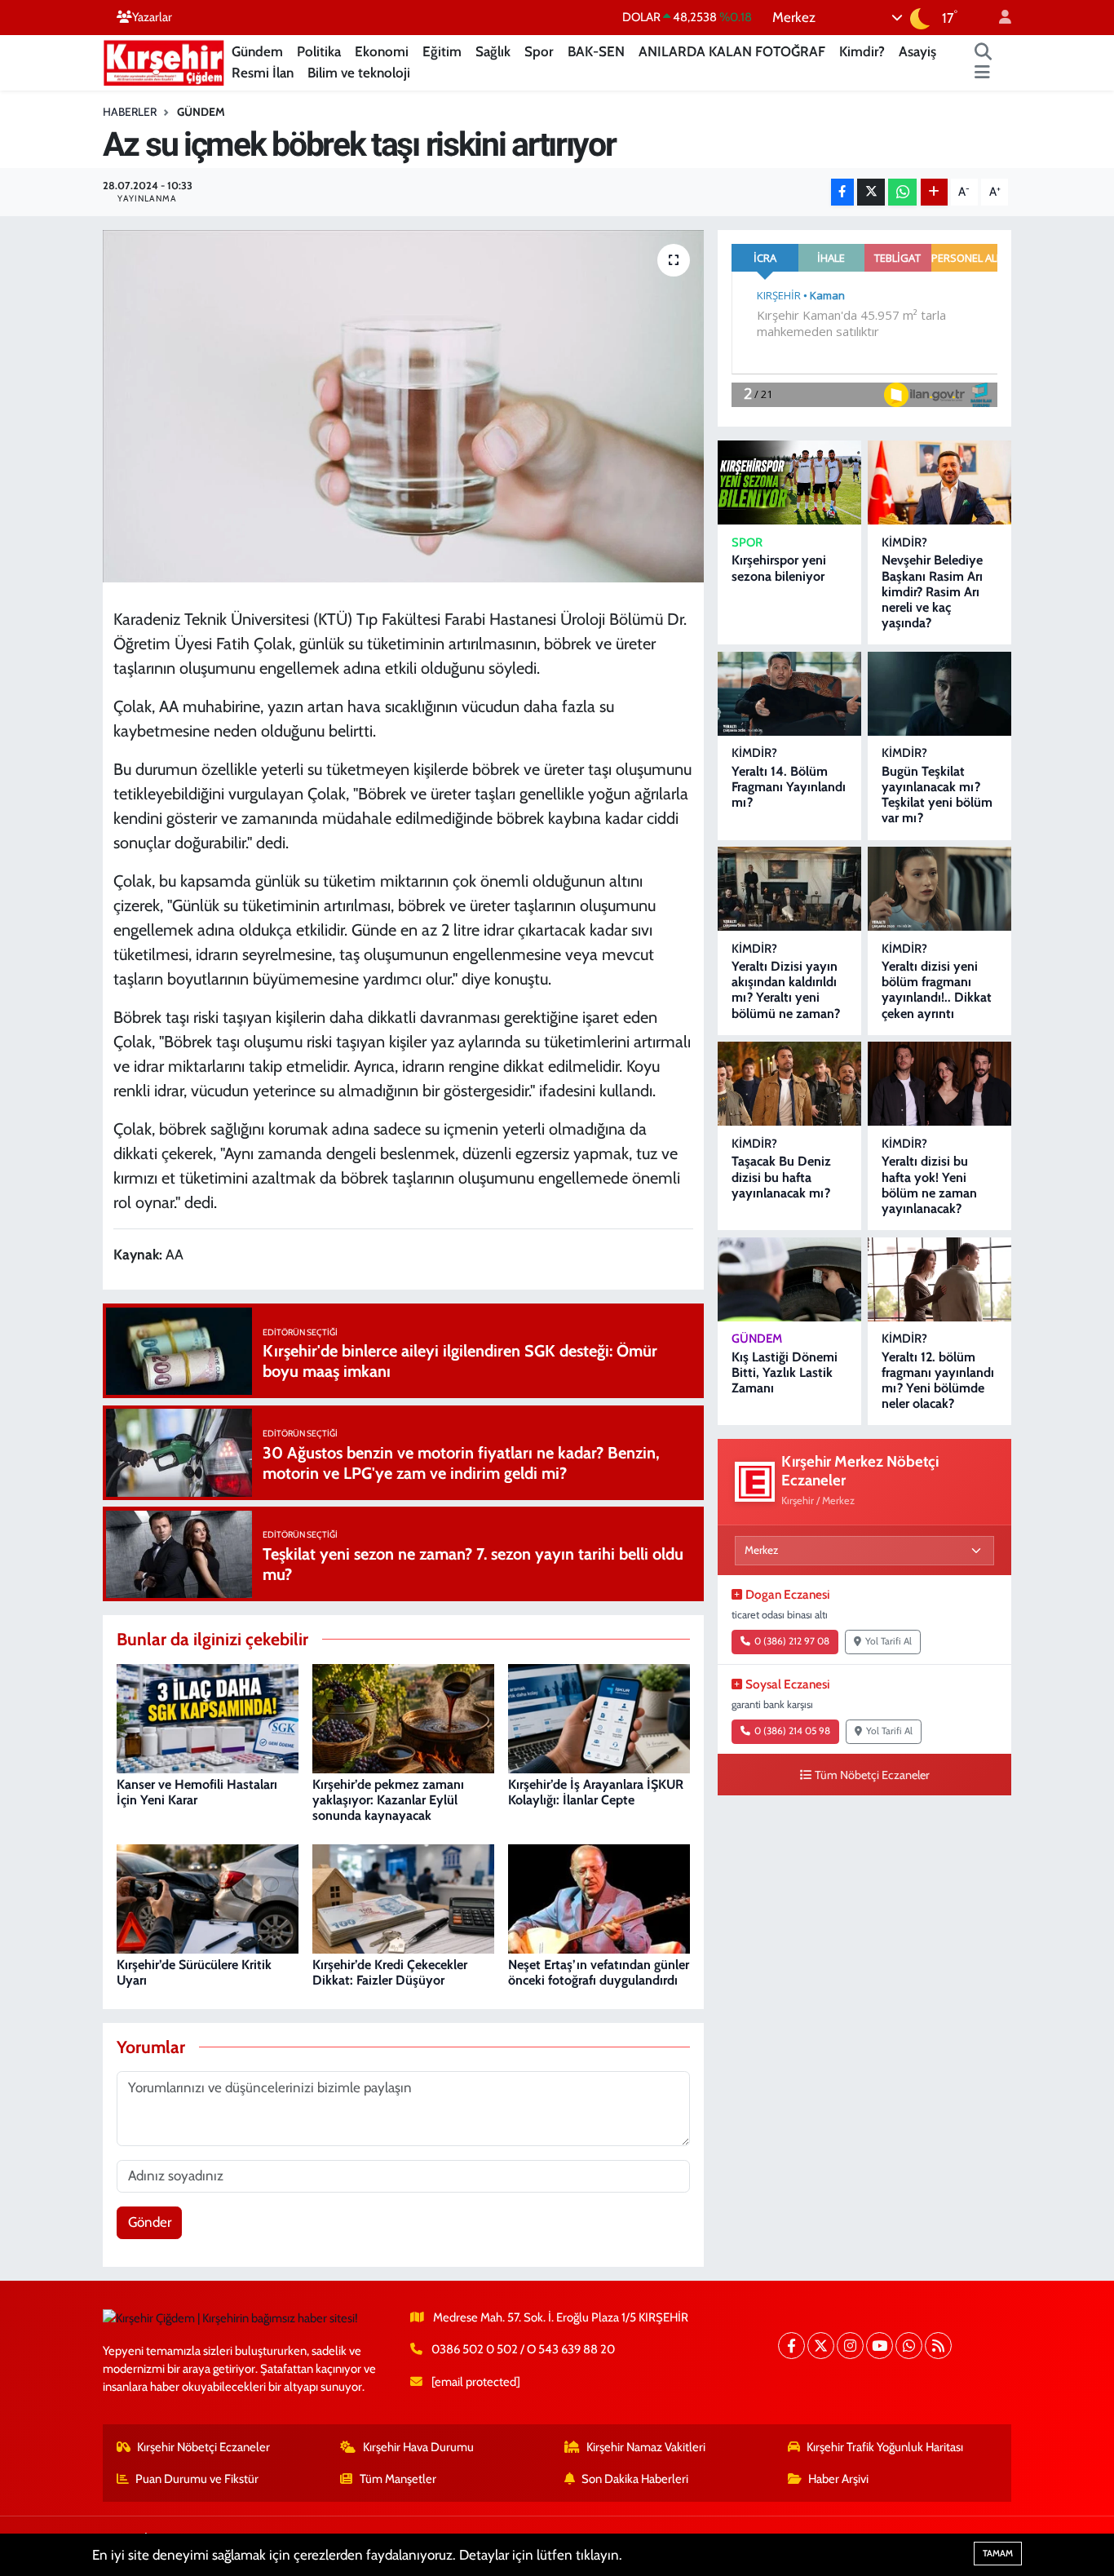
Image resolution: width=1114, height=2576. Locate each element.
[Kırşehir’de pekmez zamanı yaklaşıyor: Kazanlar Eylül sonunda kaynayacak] (403, 1717)
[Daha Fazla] (934, 192)
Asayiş (917, 51)
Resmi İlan (263, 73)
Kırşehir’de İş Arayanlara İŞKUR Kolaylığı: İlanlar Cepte (596, 1792)
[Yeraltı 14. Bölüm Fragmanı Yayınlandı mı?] (789, 694)
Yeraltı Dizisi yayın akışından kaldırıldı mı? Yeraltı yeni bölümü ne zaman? (786, 990)
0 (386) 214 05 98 (792, 1731)
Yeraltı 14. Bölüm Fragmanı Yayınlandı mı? (789, 787)
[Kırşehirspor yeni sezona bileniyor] (789, 482)
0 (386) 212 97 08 (792, 1641)
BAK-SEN (596, 51)
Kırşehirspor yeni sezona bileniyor (779, 568)
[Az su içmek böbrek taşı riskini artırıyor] (403, 406)
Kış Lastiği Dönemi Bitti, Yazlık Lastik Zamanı (785, 1372)
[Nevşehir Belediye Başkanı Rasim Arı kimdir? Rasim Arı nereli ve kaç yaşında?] (939, 482)
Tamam (998, 2553)
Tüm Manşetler (398, 2479)
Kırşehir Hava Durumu (418, 2447)
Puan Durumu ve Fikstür (197, 2479)
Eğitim (442, 51)
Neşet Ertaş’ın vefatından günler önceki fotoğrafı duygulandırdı (599, 1972)
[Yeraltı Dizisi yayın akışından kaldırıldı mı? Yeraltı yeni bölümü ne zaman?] (789, 889)
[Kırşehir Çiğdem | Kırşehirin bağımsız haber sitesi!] (164, 61)
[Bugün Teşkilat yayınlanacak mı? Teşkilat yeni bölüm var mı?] (939, 694)
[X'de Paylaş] (871, 192)
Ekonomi (382, 51)
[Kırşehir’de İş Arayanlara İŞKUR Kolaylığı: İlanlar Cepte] (599, 1717)
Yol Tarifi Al (889, 1641)
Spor (539, 51)
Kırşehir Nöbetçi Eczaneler (203, 2447)
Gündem (257, 51)
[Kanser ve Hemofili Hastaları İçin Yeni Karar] (208, 1717)
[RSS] (938, 2346)
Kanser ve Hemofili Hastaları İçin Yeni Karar (197, 1792)
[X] (821, 2346)
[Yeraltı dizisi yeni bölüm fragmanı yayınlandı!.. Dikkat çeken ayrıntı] (939, 889)
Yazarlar (152, 17)
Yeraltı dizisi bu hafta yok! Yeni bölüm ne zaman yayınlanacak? (929, 1185)
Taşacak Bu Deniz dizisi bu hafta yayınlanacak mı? (781, 1177)
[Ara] (984, 52)
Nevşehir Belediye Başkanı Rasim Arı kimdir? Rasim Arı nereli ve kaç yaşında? (932, 591)
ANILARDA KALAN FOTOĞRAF (732, 51)
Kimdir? (862, 51)
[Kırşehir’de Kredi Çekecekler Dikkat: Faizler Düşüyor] (403, 1897)
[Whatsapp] (909, 2346)
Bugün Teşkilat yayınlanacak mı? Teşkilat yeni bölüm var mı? (937, 795)
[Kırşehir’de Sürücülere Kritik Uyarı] (208, 1897)
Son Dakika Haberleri (635, 2479)
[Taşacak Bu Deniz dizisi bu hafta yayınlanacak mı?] (789, 1084)
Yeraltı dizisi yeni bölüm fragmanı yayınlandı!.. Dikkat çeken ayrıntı (937, 990)
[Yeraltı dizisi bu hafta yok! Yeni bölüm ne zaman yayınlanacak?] (939, 1084)
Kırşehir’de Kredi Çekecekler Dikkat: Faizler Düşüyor (390, 1972)
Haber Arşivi (838, 2479)
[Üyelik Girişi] (998, 18)
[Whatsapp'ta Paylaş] (902, 192)
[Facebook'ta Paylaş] (842, 192)
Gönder (150, 2222)
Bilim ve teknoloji (359, 73)
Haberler (130, 112)
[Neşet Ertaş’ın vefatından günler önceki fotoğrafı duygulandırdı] (599, 1897)
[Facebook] (791, 2346)
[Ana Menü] (982, 73)
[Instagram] (850, 2346)
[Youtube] (880, 2346)
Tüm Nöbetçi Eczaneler (872, 1775)
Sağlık (493, 51)
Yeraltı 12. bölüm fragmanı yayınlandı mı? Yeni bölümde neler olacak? (938, 1381)
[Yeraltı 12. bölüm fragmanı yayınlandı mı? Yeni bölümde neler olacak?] (939, 1279)
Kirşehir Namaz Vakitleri (646, 2447)
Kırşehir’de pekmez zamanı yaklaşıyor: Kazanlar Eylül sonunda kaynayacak (388, 1800)
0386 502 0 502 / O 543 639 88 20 (523, 2349)
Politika (319, 51)
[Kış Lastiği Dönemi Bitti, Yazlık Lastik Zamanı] (789, 1279)
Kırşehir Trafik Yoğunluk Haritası (885, 2447)
